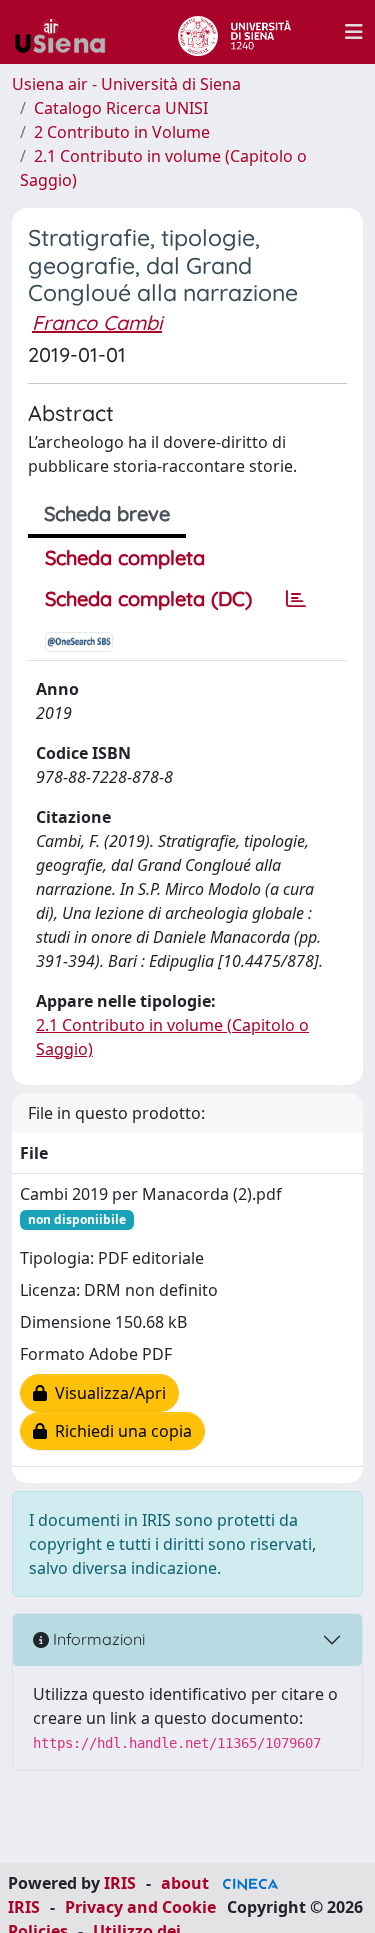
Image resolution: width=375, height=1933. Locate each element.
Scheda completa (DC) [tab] (148, 598)
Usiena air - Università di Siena (126, 84)
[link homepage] (68, 32)
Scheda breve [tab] (107, 513)
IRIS (120, 1883)
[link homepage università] (234, 32)
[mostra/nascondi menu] (354, 32)
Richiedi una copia (119, 1431)
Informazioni (97, 1639)
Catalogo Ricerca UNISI (121, 108)
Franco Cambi (97, 322)
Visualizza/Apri (106, 1393)
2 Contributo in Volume (122, 132)
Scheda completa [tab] (125, 557)
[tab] (296, 599)
